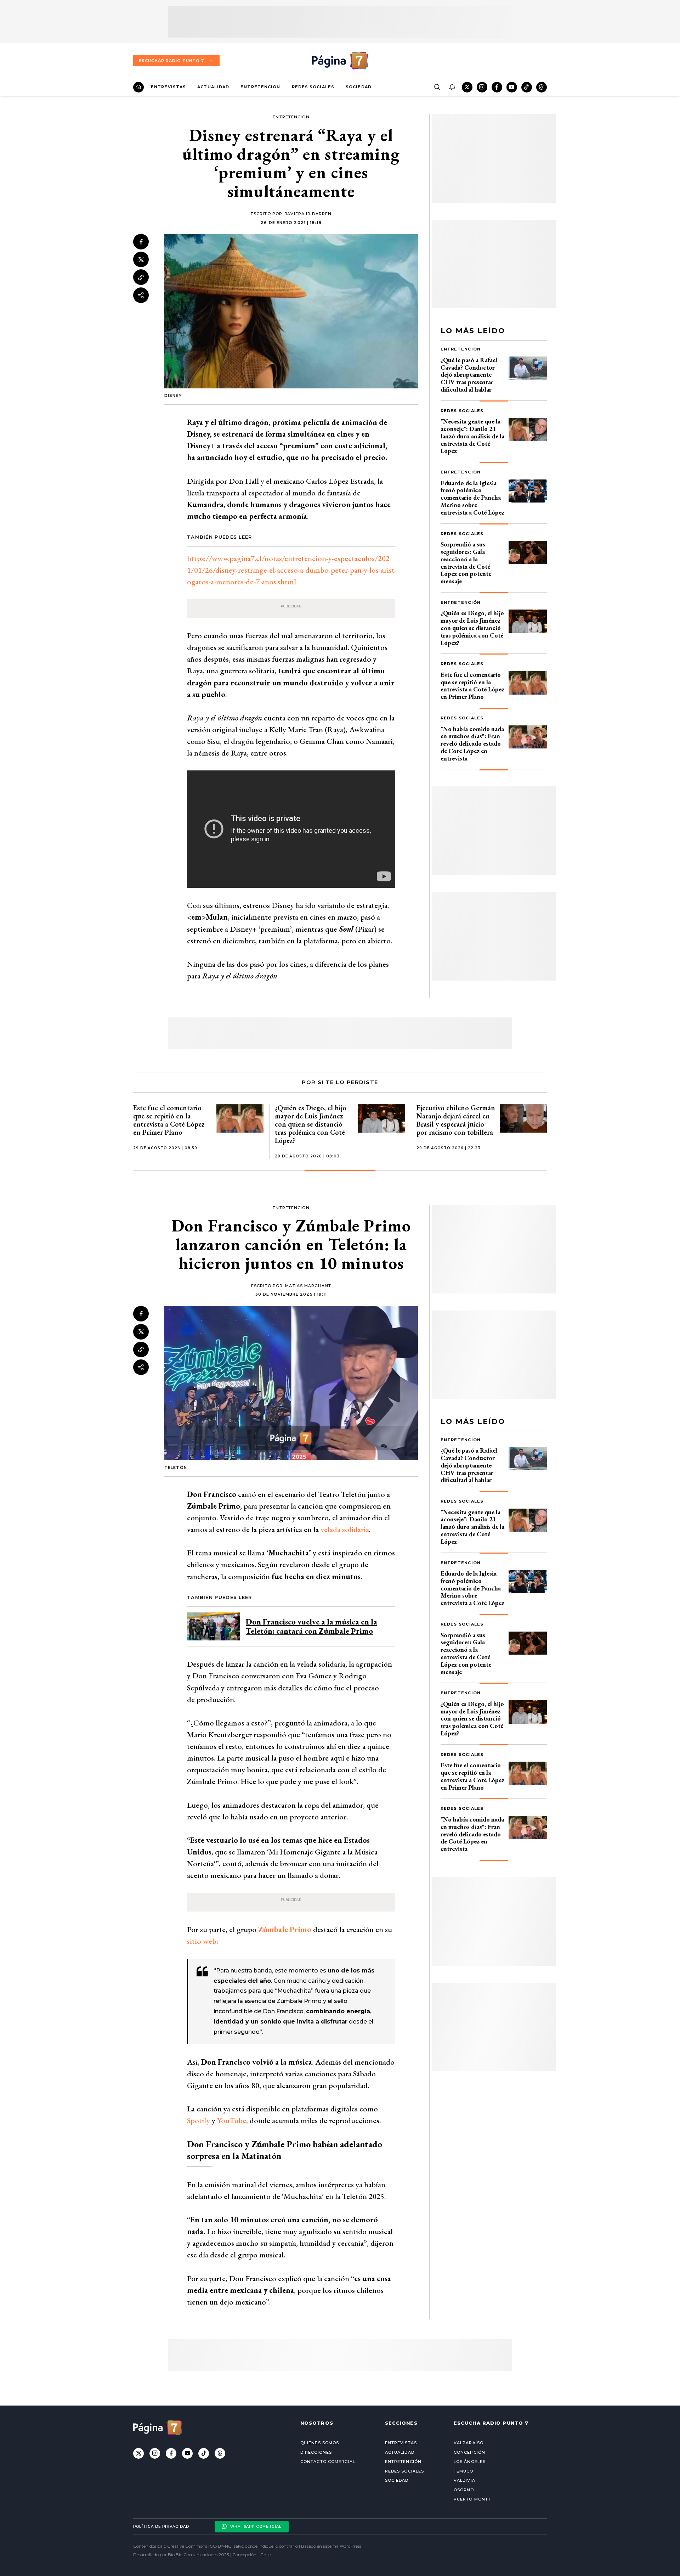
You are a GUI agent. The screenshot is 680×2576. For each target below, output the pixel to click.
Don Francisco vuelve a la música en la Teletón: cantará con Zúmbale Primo (311, 1626)
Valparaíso (469, 2443)
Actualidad (213, 87)
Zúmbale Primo (285, 1929)
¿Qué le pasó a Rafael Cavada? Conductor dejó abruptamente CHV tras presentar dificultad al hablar (469, 375)
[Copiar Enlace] (141, 277)
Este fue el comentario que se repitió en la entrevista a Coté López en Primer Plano (472, 686)
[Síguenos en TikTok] (527, 87)
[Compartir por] (141, 295)
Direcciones (316, 2452)
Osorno (464, 2490)
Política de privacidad (161, 2527)
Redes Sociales (313, 87)
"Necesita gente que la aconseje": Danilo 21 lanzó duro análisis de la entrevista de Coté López (472, 436)
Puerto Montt (472, 2499)
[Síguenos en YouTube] (512, 87)
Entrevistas (168, 87)
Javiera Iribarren (308, 214)
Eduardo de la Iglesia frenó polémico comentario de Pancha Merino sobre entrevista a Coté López (472, 498)
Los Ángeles (470, 2462)
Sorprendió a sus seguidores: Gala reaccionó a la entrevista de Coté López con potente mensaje (466, 563)
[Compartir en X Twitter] (141, 259)
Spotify (199, 2120)
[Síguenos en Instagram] (482, 87)
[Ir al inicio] (138, 87)
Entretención (260, 87)
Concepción (469, 2452)
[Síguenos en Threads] (542, 87)
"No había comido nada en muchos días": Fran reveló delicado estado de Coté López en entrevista (472, 743)
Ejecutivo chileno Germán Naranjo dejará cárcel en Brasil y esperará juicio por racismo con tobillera (456, 1120)
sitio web (202, 1941)
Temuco (464, 2471)
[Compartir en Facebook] (141, 242)
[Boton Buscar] (437, 87)
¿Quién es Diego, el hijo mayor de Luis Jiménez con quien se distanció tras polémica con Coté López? (472, 628)
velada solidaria (345, 1529)
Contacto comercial (328, 2462)
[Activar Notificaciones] (452, 87)
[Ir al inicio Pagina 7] (340, 61)
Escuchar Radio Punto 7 (171, 61)
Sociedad (359, 87)
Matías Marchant (308, 1286)
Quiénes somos (320, 2443)
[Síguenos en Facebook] (497, 87)
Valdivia (464, 2480)
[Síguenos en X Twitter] (467, 87)
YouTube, (233, 2120)
